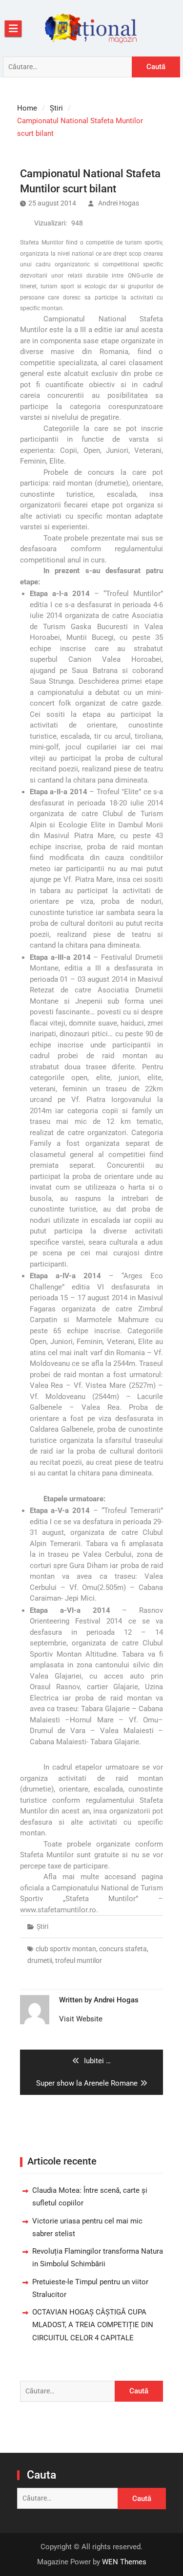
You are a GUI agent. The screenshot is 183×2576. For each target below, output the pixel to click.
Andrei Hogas (119, 203)
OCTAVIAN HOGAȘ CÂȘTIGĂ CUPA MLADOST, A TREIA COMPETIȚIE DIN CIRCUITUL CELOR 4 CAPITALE (93, 2325)
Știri (42, 1926)
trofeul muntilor (79, 1960)
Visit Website (81, 2019)
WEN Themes (124, 2562)
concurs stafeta (123, 1949)
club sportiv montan (66, 1949)
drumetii (40, 1960)
